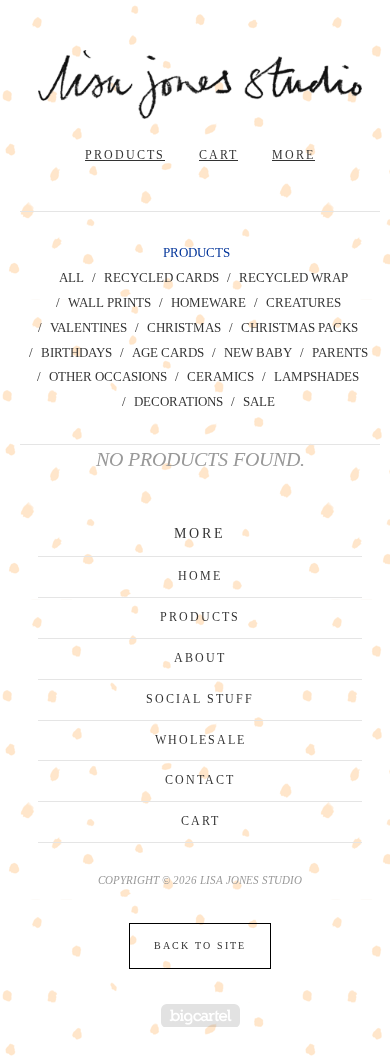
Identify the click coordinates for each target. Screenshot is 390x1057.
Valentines (88, 327)
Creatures (303, 302)
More (293, 155)
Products (125, 155)
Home (200, 576)
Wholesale (200, 740)
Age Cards (168, 352)
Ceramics (220, 376)
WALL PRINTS (109, 302)
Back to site (200, 945)
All (71, 277)
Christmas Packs (299, 327)
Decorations (178, 401)
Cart (218, 155)
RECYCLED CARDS (161, 277)
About (200, 658)
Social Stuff (200, 699)
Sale (259, 401)
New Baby (258, 352)
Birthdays (76, 352)
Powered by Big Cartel (200, 1015)
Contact (200, 780)
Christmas (184, 327)
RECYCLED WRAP (293, 277)
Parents (340, 352)
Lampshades (316, 376)
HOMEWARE (208, 302)
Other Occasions (108, 376)
